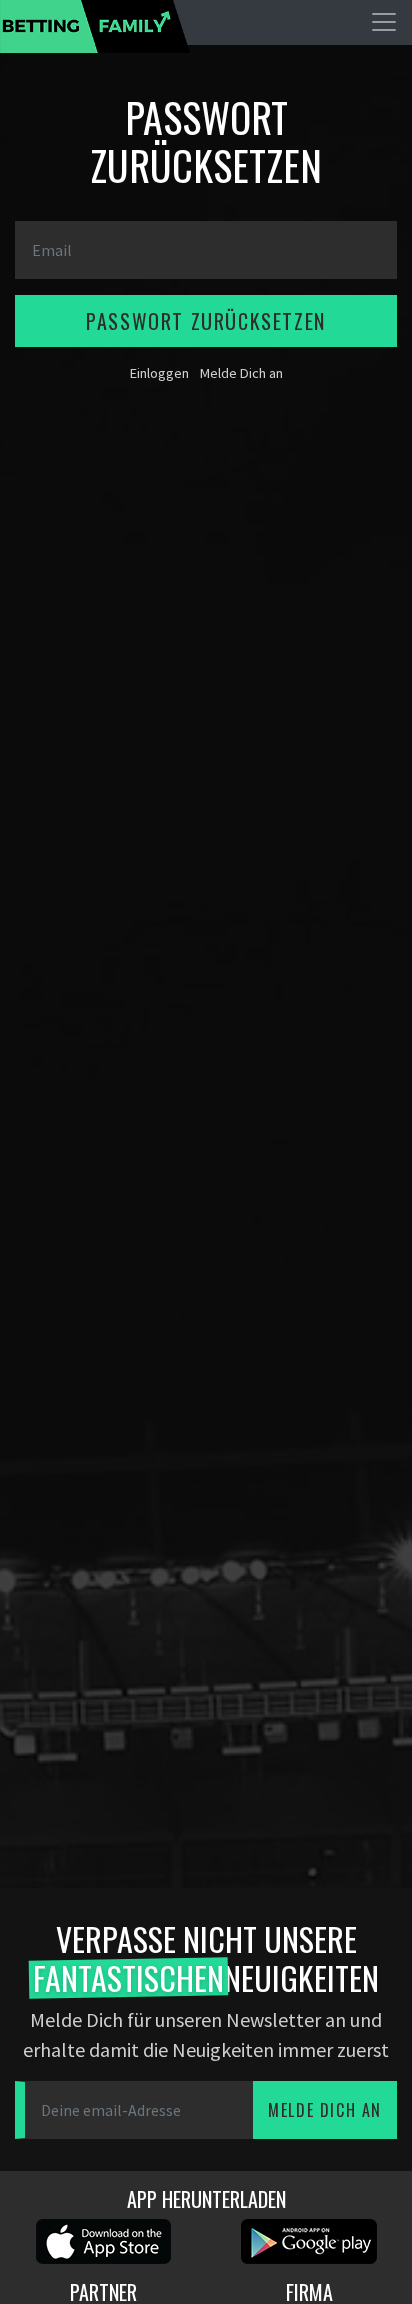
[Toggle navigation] (384, 22)
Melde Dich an (241, 373)
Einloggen (159, 373)
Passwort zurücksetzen (206, 321)
